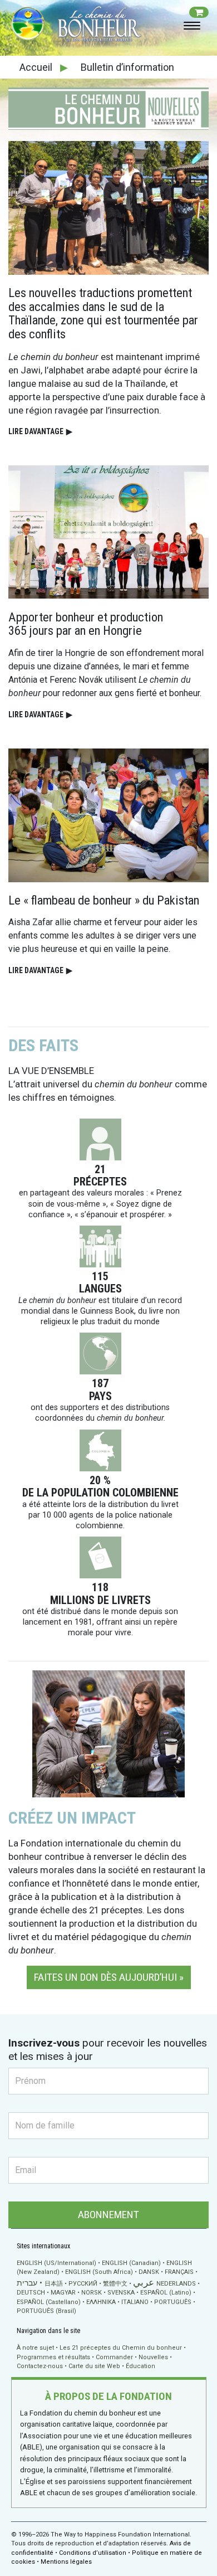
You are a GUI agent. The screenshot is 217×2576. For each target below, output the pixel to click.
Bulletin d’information (127, 67)
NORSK (92, 2293)
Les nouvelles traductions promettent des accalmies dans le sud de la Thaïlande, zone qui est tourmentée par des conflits (103, 313)
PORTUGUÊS (173, 2302)
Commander (114, 2357)
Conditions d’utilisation (93, 2553)
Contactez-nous (40, 2366)
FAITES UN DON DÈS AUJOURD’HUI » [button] (109, 1977)
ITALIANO (135, 2302)
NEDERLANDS (176, 2284)
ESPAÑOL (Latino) (166, 2293)
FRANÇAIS (179, 2272)
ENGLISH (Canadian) (131, 2263)
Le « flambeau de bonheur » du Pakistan (104, 900)
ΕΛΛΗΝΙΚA (101, 2302)
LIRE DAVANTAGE (40, 431)
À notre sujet (35, 2348)
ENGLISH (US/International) (56, 2263)
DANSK (149, 2272)
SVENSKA (121, 2293)
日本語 (54, 2284)
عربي (144, 2283)
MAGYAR (63, 2293)
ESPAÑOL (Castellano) (49, 2302)
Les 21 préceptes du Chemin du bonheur (121, 2348)
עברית (27, 2283)
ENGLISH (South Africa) (99, 2272)
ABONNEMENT (108, 2215)
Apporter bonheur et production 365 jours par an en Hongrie (86, 624)
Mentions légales (66, 2562)
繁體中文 (115, 2284)
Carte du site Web (94, 2366)
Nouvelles (153, 2357)
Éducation (140, 2366)
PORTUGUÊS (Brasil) (46, 2311)
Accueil (37, 67)
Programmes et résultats (53, 2357)
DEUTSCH (31, 2293)
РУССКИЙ (83, 2284)
